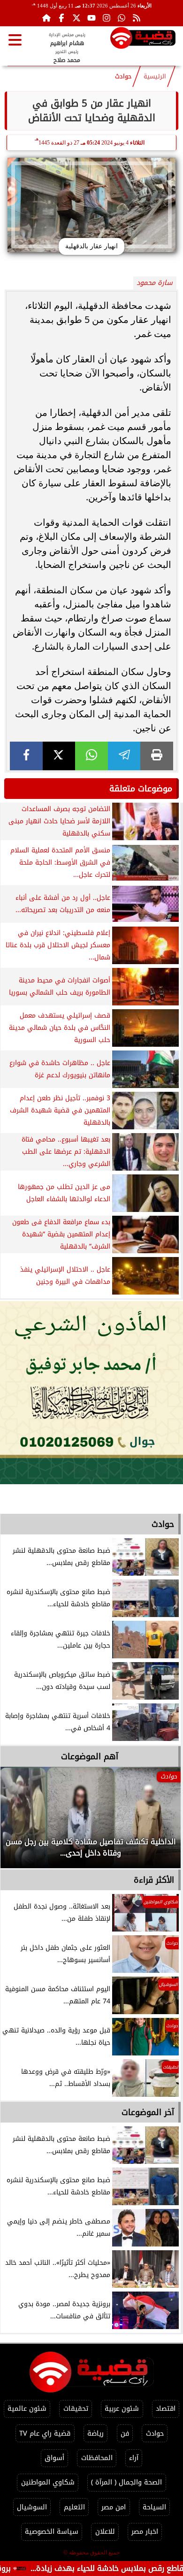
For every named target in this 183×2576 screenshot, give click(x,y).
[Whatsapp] (122, 18)
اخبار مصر (145, 2532)
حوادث (123, 77)
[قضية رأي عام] (143, 40)
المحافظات (97, 2458)
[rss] (137, 18)
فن (125, 2434)
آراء (134, 2458)
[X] (59, 756)
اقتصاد (166, 2409)
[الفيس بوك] (61, 18)
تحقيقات (76, 2409)
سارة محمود (155, 283)
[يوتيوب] (91, 18)
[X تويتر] (76, 18)
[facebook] (26, 756)
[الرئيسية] (46, 18)
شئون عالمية (27, 2409)
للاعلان (105, 2532)
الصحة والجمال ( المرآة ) (126, 2482)
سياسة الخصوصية (52, 2532)
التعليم (74, 2507)
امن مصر (114, 2507)
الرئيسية (155, 77)
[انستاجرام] (107, 18)
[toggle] (15, 40)
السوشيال (32, 2507)
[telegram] (124, 756)
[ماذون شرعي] (91, 1393)
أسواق (54, 2458)
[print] (157, 756)
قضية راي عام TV (45, 2434)
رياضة (95, 2434)
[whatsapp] (91, 756)
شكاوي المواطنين (48, 2482)
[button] (20, 1822)
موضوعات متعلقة (141, 789)
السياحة (154, 2507)
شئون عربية (122, 2409)
